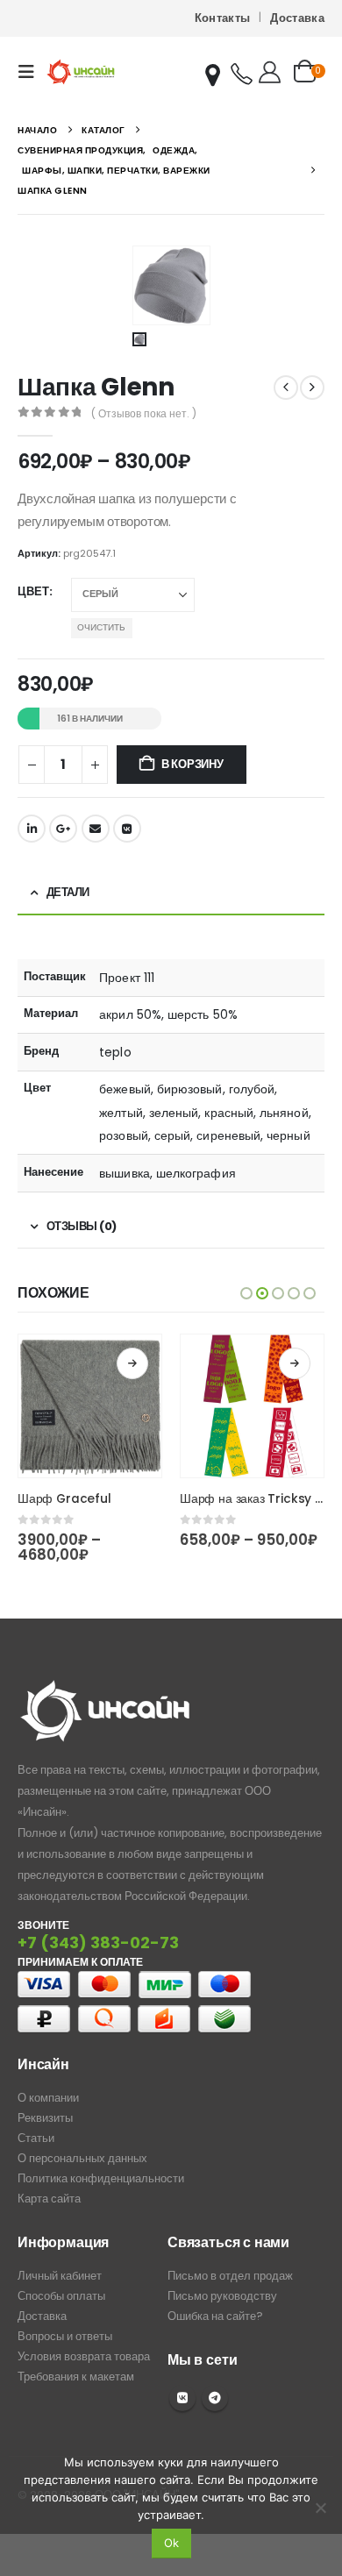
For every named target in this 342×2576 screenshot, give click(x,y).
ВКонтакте (127, 829)
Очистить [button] (101, 627)
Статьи (36, 2138)
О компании (48, 2098)
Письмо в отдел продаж (230, 2276)
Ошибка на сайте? (215, 2316)
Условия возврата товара (84, 2356)
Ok (171, 2543)
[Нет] (320, 2508)
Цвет (33, 591)
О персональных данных (82, 2158)
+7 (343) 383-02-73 (98, 1943)
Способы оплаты (61, 2296)
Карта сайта (49, 2199)
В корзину (192, 764)
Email (96, 829)
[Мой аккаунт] (270, 72)
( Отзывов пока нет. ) (144, 413)
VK (182, 2398)
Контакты (223, 18)
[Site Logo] (81, 71)
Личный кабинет (60, 2276)
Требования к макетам (76, 2377)
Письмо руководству (222, 2296)
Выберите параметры (132, 1363)
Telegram (215, 2398)
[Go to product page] (90, 1406)
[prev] (286, 388)
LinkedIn (32, 829)
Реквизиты (45, 2118)
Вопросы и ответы (65, 2336)
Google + (63, 829)
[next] (312, 388)
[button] (32, 72)
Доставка (297, 18)
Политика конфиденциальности (101, 2178)
